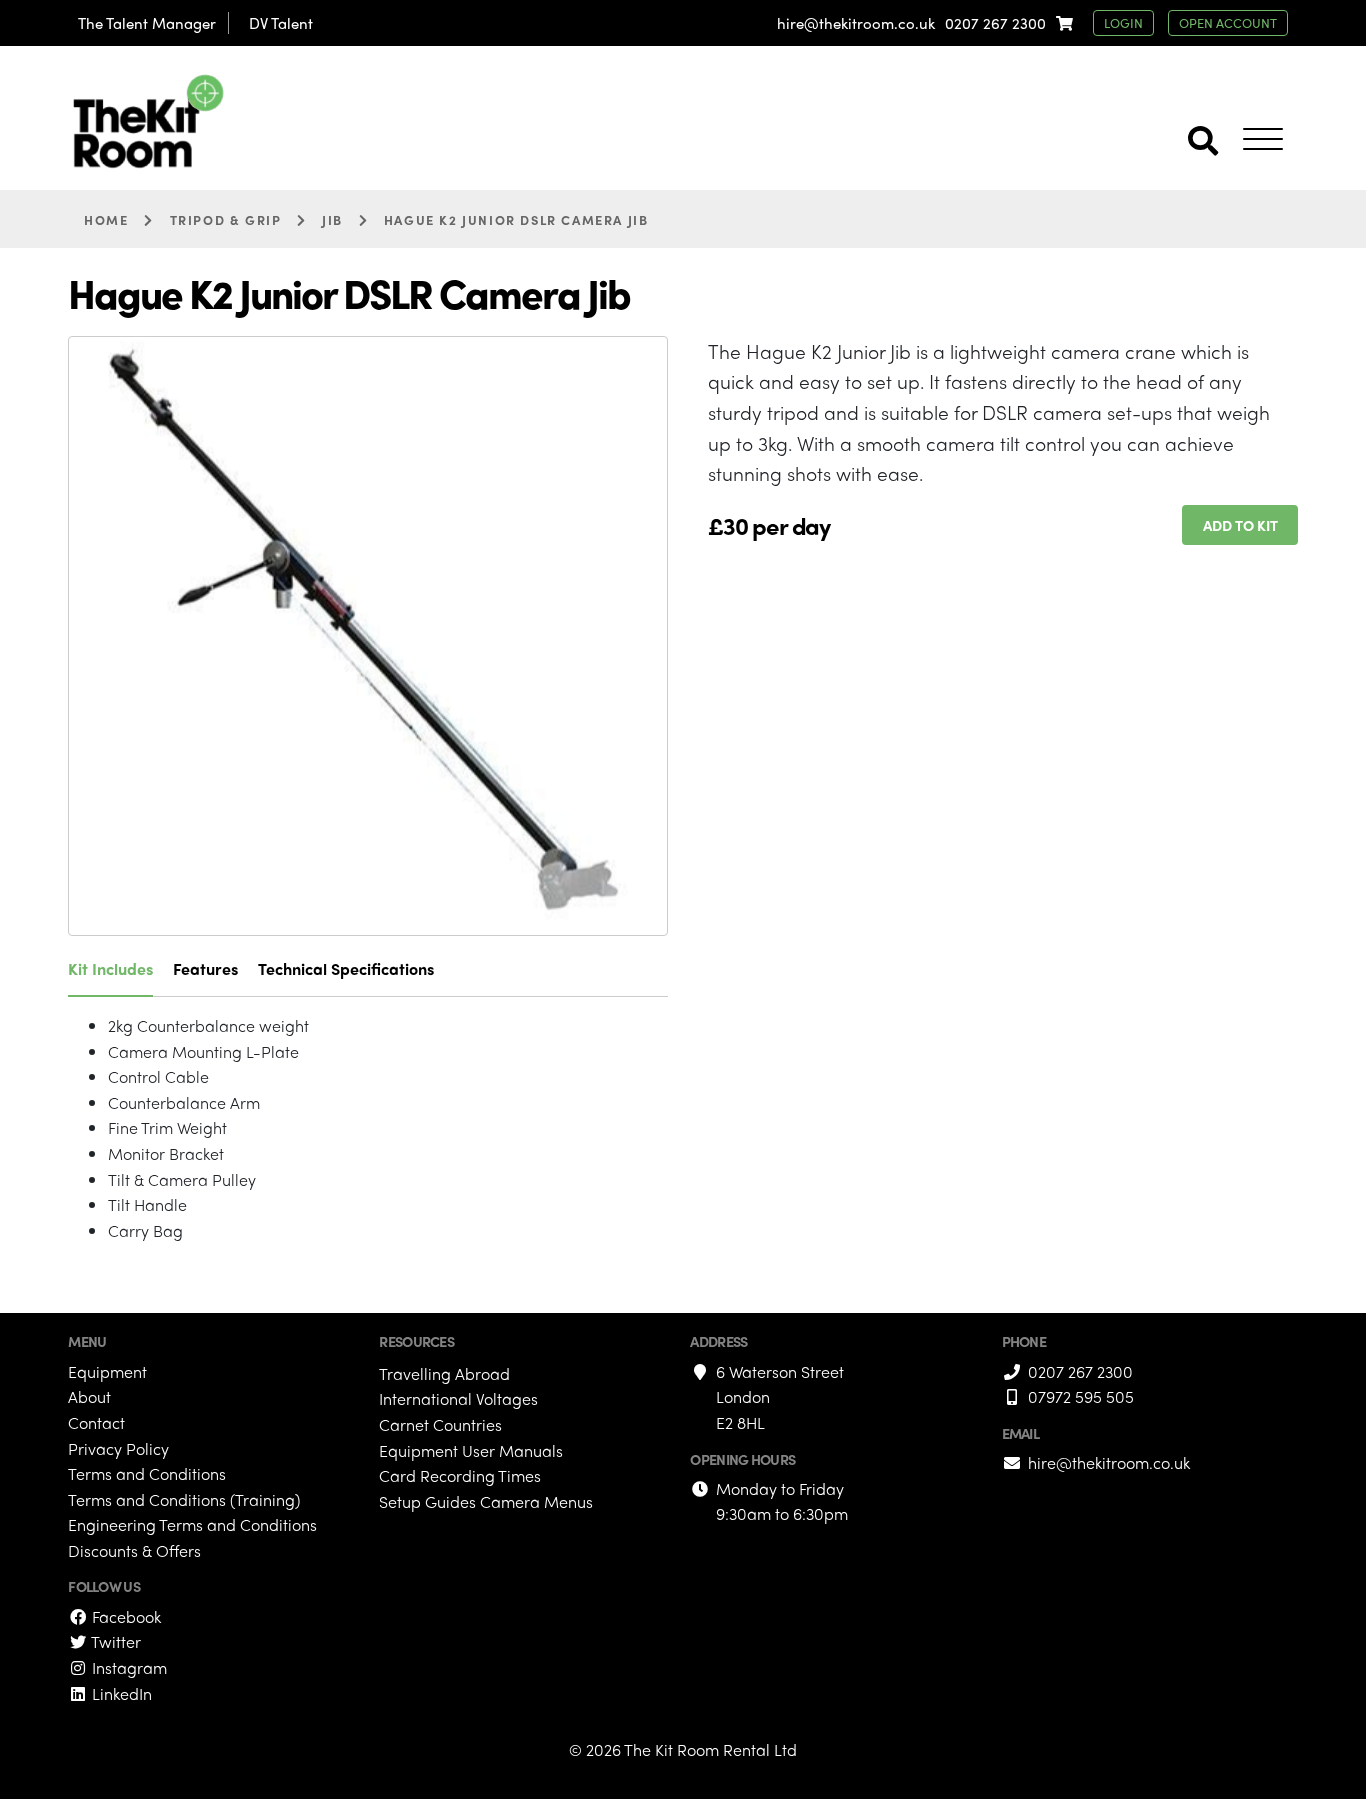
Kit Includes (110, 968)
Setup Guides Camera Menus (486, 1501)
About (89, 1396)
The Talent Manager (147, 23)
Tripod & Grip (226, 219)
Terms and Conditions (147, 1473)
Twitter (114, 1641)
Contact (96, 1422)
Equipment (107, 1371)
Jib (332, 219)
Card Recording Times (460, 1475)
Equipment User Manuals (471, 1450)
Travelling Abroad (444, 1373)
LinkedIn (120, 1693)
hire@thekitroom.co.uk (856, 23)
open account (1228, 22)
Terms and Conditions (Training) (184, 1499)
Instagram (127, 1667)
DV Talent (281, 23)
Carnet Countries (440, 1424)
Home (106, 219)
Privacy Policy (118, 1448)
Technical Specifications (346, 968)
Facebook (124, 1616)
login (1123, 22)
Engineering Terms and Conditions (192, 1524)
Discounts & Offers (134, 1550)
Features (205, 968)
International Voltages (458, 1398)
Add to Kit (1240, 525)
